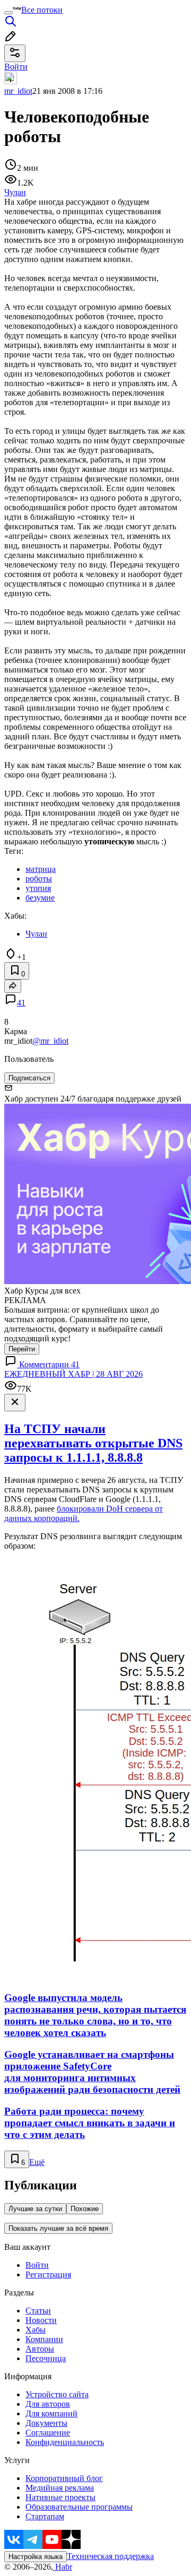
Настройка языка (36, 2557)
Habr (63, 2567)
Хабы (36, 2330)
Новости (41, 2320)
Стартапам (45, 2516)
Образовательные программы (79, 2507)
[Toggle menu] (8, 13)
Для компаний (51, 2413)
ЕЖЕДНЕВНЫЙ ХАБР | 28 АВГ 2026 (73, 1374)
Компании (44, 2339)
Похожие (85, 2209)
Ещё (37, 2162)
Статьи (38, 2311)
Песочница (46, 2358)
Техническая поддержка (110, 2556)
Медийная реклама (60, 2488)
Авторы (40, 2349)
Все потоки (42, 10)
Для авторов (48, 2404)
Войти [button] (16, 67)
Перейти (22, 1349)
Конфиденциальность (65, 2442)
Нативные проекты (60, 2497)
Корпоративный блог (64, 2478)
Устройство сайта (57, 2394)
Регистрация (48, 2274)
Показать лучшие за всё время (58, 2228)
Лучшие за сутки (35, 2209)
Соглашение (48, 2433)
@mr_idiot (50, 1041)
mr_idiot (18, 91)
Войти (37, 2265)
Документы (46, 2423)
